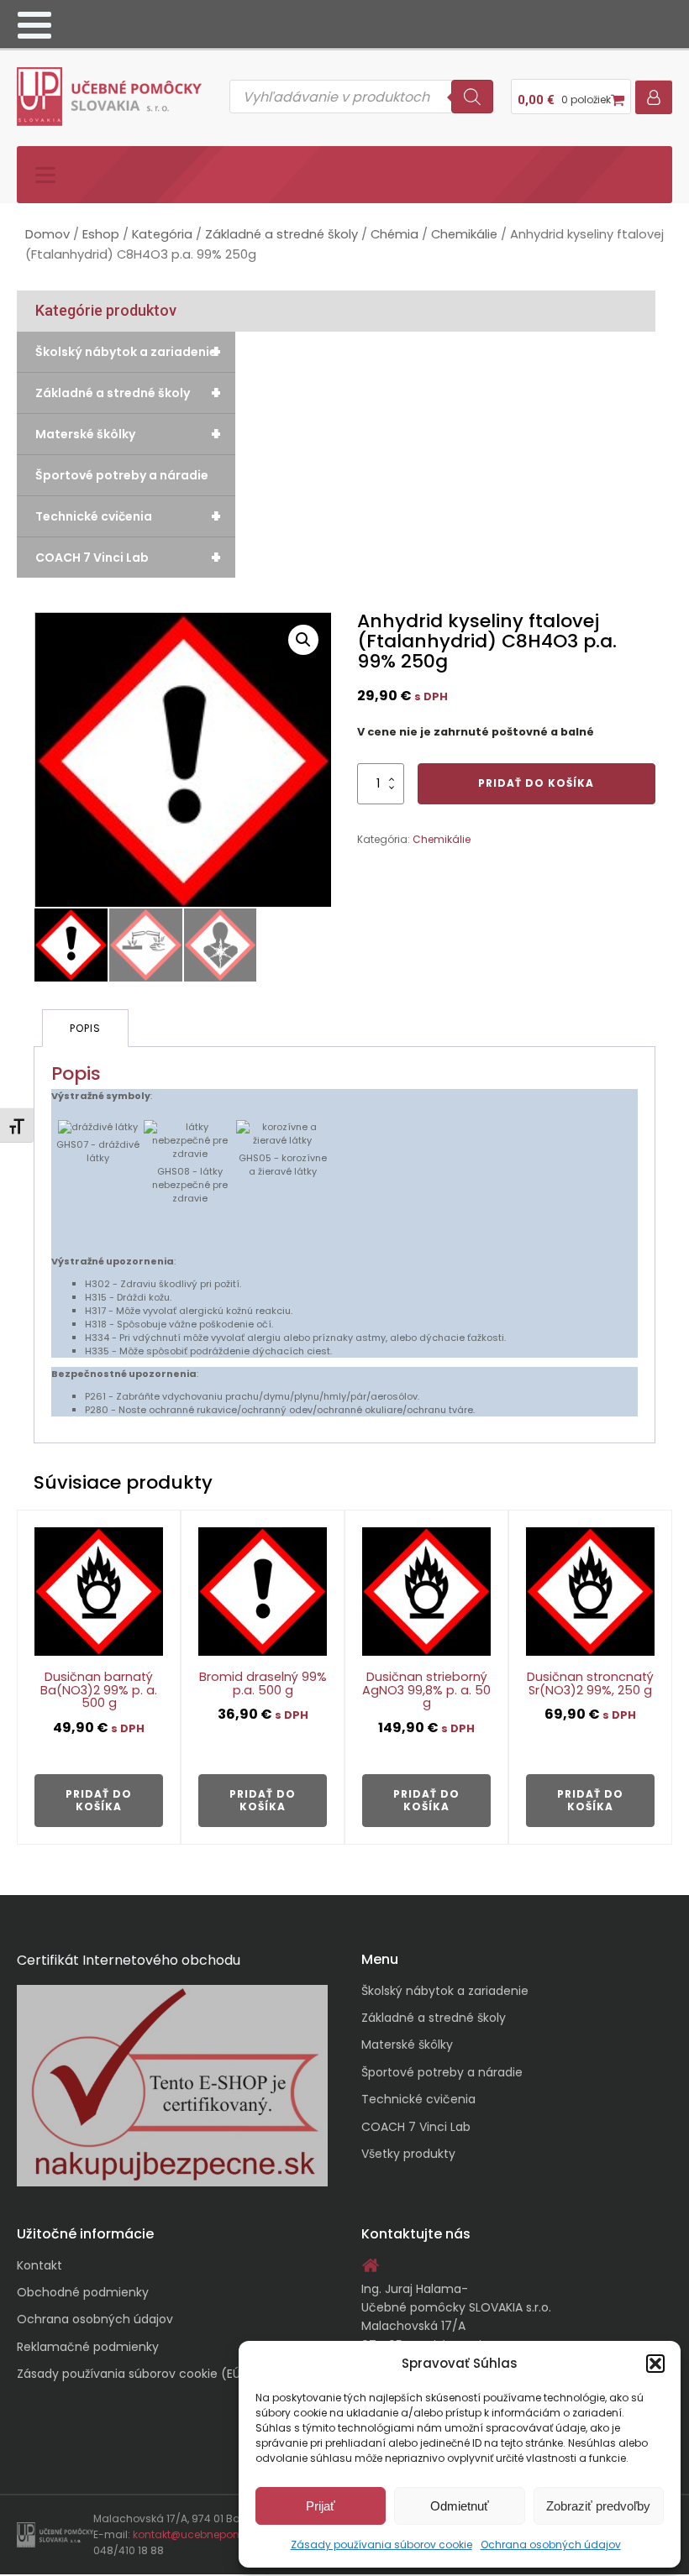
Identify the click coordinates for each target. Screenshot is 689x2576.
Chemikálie (464, 234)
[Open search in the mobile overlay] (361, 97)
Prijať (321, 2506)
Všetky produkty (408, 2154)
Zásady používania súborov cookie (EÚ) (131, 2374)
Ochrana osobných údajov (551, 2545)
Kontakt (39, 2265)
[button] (655, 2364)
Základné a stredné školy (281, 234)
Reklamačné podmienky (88, 2347)
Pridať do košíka (536, 783)
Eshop (101, 234)
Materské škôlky (128, 434)
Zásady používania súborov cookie (381, 2545)
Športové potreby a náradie (122, 475)
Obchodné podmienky (83, 2292)
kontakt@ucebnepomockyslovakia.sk (229, 2534)
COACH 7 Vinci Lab (128, 558)
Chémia (394, 234)
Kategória (162, 234)
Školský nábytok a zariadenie (128, 352)
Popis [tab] (85, 1028)
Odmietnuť (460, 2506)
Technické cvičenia (128, 516)
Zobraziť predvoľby (598, 2506)
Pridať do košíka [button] (99, 1800)
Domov (47, 234)
